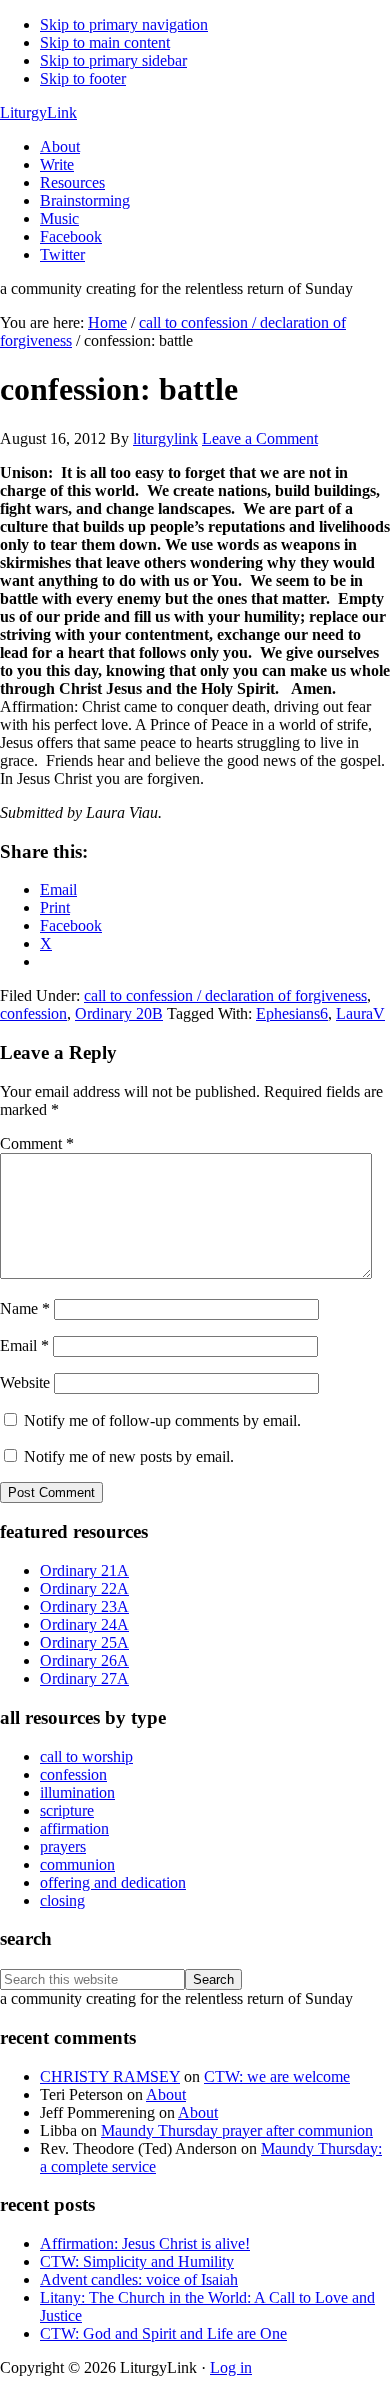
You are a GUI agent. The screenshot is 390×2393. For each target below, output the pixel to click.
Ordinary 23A (84, 1606)
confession (33, 1013)
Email (24, 1345)
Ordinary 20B (119, 1013)
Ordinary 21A (84, 1570)
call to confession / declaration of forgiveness (225, 995)
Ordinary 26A (84, 1660)
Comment (37, 1143)
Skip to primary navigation (124, 24)
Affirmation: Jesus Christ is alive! (145, 2243)
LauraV (360, 1013)
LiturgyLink (38, 112)
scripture (67, 1810)
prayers (63, 1846)
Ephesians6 (292, 1013)
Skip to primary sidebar (113, 60)
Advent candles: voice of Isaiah (139, 2279)
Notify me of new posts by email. (129, 1456)
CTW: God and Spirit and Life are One (163, 2333)
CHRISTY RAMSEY (110, 2076)
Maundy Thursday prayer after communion (237, 2130)
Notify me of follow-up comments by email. (162, 1420)
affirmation (74, 1828)
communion (77, 1864)
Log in (231, 2367)
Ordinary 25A (84, 1642)
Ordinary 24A (84, 1624)
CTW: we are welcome (277, 2076)
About (166, 2094)
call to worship (86, 1756)
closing (62, 1900)
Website (25, 1382)
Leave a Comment (260, 438)
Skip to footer (83, 78)
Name (25, 1308)
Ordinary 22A (84, 1588)
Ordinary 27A (84, 1678)
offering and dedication (113, 1882)
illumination (77, 1792)
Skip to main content (105, 42)
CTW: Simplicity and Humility (137, 2261)
